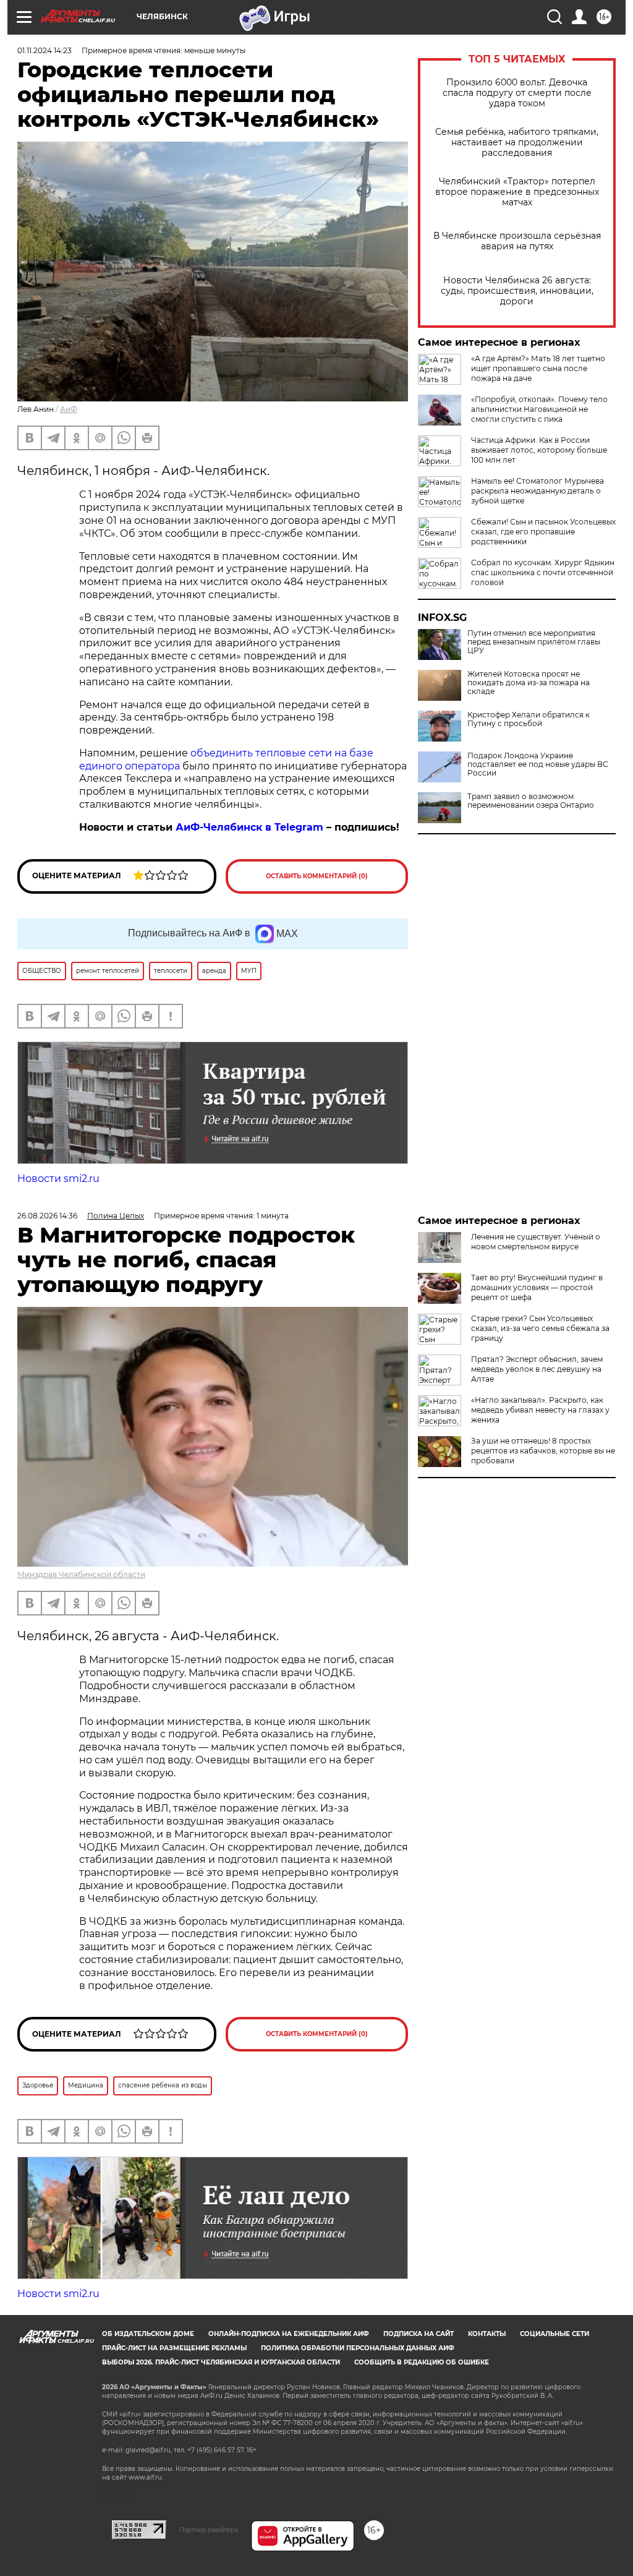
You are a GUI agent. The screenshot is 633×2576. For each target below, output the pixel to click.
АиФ (69, 409)
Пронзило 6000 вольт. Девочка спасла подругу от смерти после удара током (517, 93)
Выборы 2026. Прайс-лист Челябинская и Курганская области (221, 2362)
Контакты (487, 2334)
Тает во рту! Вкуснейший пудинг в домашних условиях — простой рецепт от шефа (537, 1287)
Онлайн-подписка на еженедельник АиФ (289, 2334)
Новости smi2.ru (58, 1179)
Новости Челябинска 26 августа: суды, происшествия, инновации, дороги (517, 291)
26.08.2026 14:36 (47, 1216)
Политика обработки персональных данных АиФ (358, 2348)
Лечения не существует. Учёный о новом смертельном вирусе (536, 1242)
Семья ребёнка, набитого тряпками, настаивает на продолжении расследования (517, 143)
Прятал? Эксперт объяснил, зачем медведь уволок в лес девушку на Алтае (537, 1369)
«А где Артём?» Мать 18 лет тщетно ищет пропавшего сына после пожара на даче (538, 368)
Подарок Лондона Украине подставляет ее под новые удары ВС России (538, 764)
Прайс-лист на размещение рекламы (174, 2348)
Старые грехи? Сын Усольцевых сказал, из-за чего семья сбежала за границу (540, 1328)
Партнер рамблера (209, 2530)
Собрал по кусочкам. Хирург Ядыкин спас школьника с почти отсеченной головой (543, 572)
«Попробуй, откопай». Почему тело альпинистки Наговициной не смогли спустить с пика (539, 409)
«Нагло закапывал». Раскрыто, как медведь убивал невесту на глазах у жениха (540, 1410)
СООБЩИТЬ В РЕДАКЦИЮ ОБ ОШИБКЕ (422, 2362)
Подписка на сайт (418, 2334)
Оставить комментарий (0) (317, 876)
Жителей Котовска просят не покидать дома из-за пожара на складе (529, 683)
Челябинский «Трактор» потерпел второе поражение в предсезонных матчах (517, 192)
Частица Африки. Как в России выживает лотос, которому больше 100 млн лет (539, 450)
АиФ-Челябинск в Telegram (249, 827)
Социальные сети (554, 2334)
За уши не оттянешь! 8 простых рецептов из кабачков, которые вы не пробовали (543, 1451)
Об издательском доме (148, 2334)
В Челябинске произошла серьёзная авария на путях (517, 241)
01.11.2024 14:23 (45, 50)
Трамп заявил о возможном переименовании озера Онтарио (531, 801)
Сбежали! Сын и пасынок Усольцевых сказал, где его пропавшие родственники (543, 532)
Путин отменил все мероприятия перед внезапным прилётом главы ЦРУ (534, 642)
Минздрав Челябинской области (81, 1574)
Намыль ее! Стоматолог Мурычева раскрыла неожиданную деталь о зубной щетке (537, 491)
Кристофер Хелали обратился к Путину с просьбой (529, 719)
